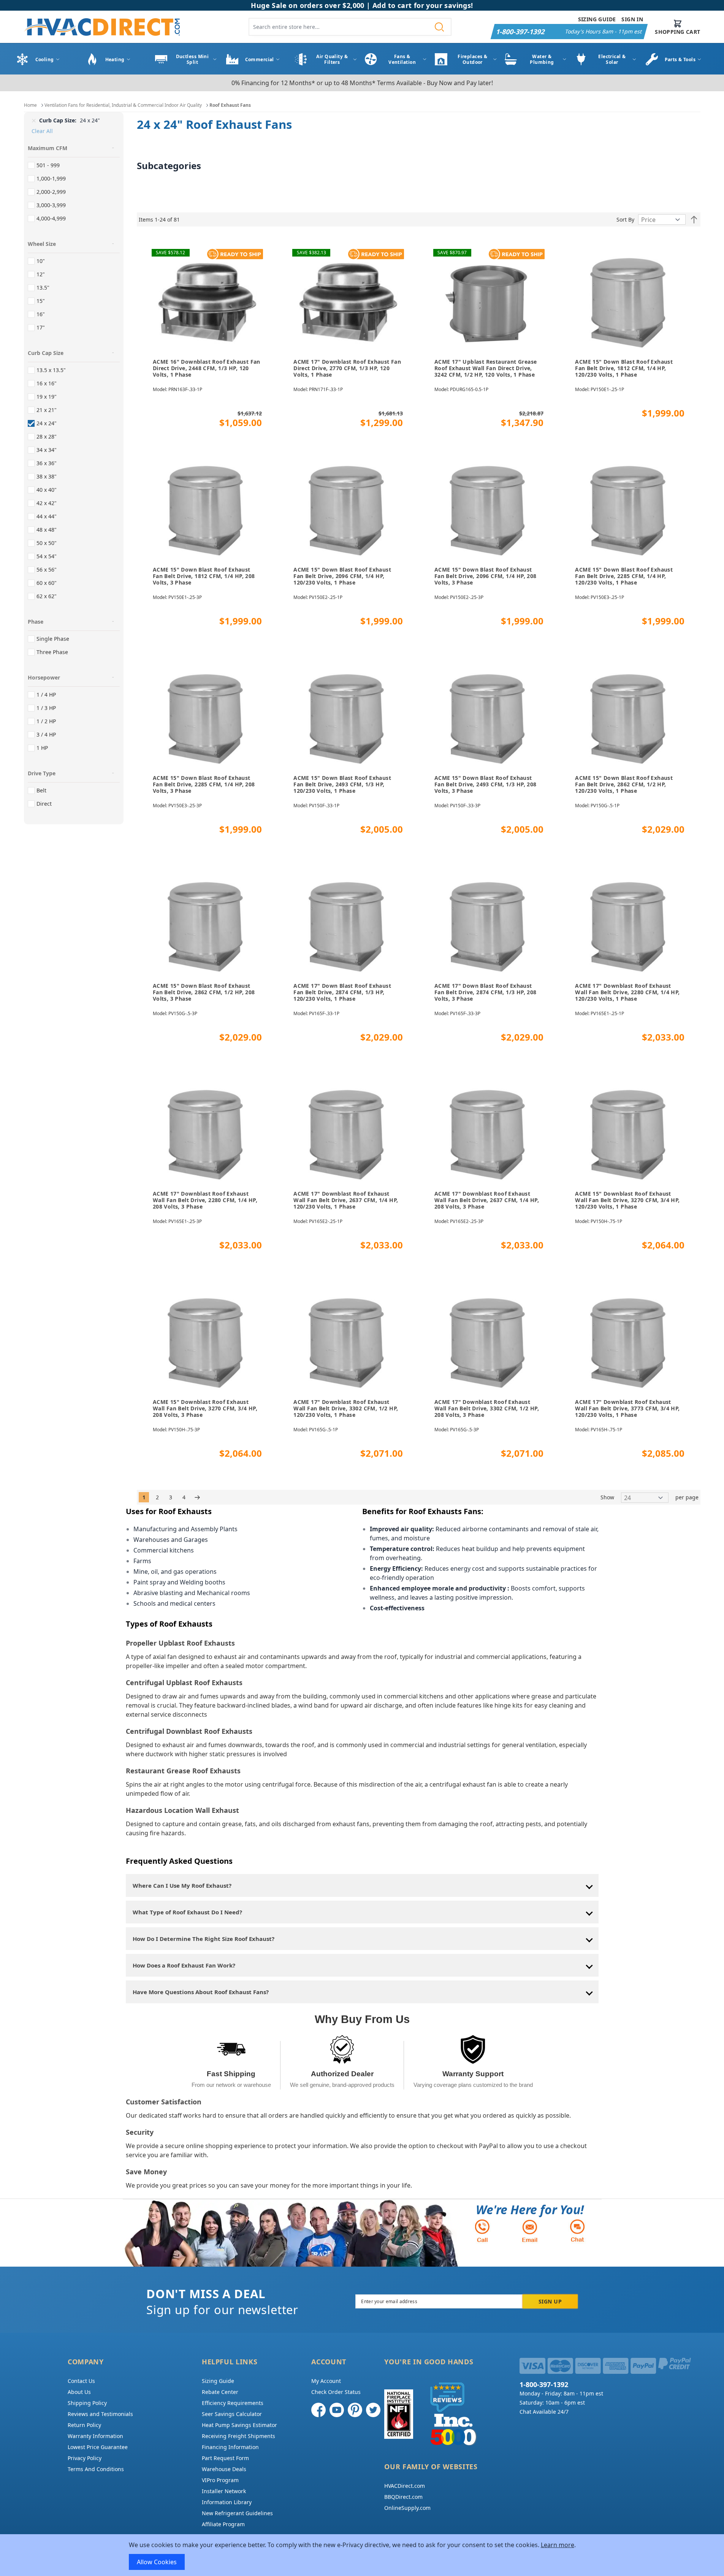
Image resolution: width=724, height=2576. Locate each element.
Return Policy (84, 2425)
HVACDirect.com (405, 2486)
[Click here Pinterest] (355, 2410)
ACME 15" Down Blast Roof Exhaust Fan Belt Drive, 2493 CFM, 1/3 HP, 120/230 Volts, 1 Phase (342, 784)
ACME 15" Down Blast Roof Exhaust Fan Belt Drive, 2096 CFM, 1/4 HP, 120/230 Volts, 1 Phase (342, 576)
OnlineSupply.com (407, 2508)
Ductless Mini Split (192, 59)
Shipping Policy (87, 2403)
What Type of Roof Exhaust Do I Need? (187, 1912)
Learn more (558, 2545)
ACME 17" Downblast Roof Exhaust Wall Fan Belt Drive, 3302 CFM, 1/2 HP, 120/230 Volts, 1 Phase (346, 1408)
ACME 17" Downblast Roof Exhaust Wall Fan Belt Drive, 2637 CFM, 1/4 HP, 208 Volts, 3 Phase (487, 1200)
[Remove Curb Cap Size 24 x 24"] (34, 120)
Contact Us (81, 2381)
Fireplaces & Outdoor (472, 59)
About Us (79, 2392)
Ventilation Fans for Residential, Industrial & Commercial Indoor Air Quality (123, 105)
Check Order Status (336, 2392)
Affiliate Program (223, 2524)
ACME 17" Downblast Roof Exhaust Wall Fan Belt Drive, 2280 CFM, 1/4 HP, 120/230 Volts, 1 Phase (627, 992)
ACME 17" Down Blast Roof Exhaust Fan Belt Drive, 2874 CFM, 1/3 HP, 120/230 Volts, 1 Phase (342, 992)
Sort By (625, 219)
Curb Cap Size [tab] (46, 353)
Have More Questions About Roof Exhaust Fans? (201, 1992)
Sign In (632, 19)
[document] (362, 2555)
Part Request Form (225, 2458)
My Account (326, 2381)
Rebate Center (220, 2392)
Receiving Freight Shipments (238, 2436)
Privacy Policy (85, 2458)
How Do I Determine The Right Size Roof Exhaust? (204, 1939)
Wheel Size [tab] (42, 244)
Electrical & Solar (612, 59)
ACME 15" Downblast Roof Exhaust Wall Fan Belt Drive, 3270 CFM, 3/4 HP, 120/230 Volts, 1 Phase (627, 1200)
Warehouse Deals (224, 2469)
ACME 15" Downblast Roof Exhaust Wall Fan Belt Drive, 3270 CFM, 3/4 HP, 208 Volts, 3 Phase (205, 1408)
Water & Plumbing (542, 59)
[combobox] (350, 27)
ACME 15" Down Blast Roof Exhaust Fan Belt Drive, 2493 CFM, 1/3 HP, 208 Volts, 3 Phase (486, 784)
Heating (115, 59)
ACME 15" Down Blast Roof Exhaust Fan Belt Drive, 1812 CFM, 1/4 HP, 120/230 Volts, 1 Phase (624, 368)
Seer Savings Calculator (232, 2414)
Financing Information (230, 2447)
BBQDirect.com (403, 2497)
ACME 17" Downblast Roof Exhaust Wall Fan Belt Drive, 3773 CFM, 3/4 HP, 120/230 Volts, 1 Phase (627, 1408)
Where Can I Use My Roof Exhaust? (182, 1885)
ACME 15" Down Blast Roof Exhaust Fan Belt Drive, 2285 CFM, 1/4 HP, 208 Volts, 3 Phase (204, 784)
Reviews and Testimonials (100, 2414)
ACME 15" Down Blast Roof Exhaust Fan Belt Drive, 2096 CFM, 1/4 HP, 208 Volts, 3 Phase (486, 576)
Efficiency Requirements (233, 2403)
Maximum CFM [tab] (48, 148)
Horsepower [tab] (44, 677)
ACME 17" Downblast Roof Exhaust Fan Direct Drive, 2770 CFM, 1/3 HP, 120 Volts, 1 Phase (347, 368)
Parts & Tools (680, 59)
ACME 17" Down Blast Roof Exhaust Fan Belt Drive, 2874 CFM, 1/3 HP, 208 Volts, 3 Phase (486, 992)
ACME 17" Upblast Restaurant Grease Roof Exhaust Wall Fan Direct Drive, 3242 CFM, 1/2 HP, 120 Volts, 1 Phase (486, 368)
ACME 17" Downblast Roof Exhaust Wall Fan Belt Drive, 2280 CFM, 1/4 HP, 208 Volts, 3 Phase (205, 1200)
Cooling (45, 59)
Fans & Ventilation (402, 59)
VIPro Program (220, 2480)
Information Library (227, 2502)
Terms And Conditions (96, 2469)
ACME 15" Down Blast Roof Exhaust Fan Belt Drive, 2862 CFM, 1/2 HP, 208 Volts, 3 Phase (204, 992)
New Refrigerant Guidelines (237, 2513)
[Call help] (482, 2231)
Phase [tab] (36, 622)
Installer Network (224, 2491)
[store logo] (102, 27)
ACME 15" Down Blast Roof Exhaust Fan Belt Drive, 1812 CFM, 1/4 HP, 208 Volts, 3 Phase (204, 576)
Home (30, 105)
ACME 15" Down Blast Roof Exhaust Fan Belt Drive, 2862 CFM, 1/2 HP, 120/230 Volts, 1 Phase (624, 784)
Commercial (260, 59)
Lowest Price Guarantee (98, 2447)
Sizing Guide (597, 19)
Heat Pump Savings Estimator (239, 2425)
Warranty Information (95, 2436)
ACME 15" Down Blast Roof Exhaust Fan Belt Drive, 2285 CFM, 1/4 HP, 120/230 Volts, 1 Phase (624, 576)
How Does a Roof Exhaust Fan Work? (184, 1965)
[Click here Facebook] (318, 2410)
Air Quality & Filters (332, 59)
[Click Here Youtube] (337, 2410)
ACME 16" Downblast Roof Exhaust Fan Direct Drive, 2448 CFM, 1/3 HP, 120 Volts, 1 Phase (207, 368)
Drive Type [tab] (42, 773)
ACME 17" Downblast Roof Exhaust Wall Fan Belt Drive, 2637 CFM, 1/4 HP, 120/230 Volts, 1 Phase (346, 1200)
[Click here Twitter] (373, 2410)
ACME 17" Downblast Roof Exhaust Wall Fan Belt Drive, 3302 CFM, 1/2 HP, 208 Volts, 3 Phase (487, 1408)
